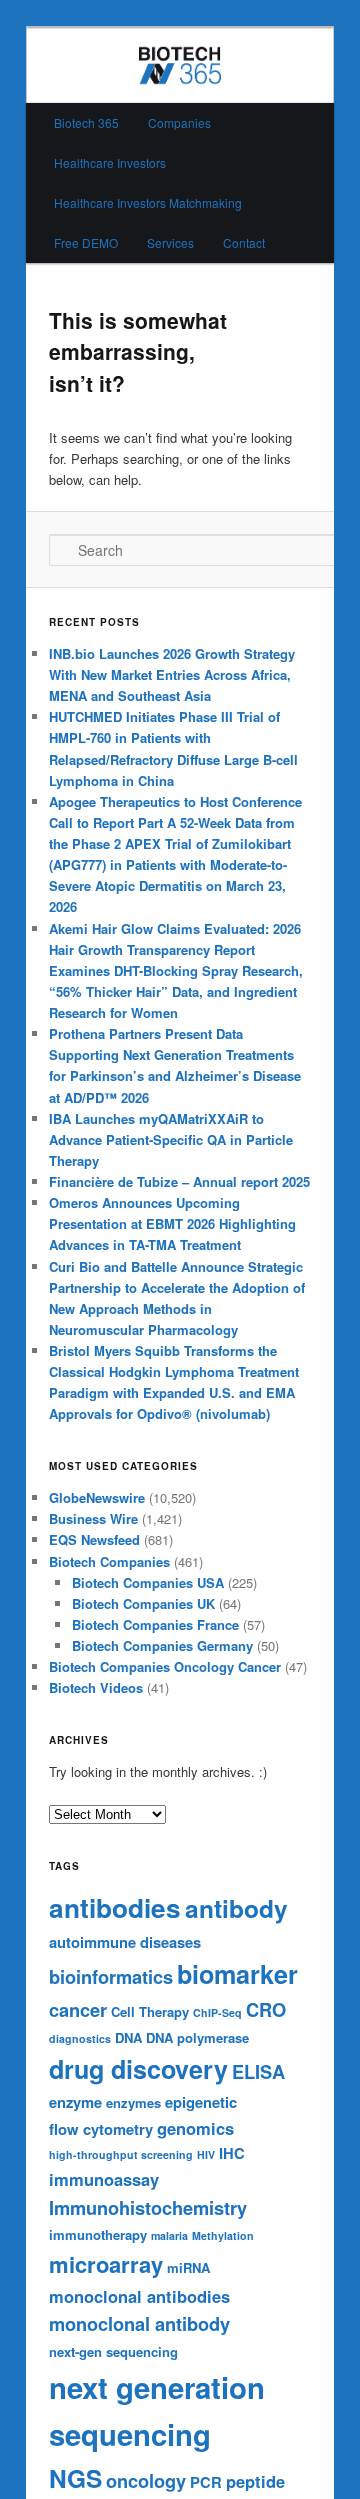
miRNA (188, 2267)
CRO (266, 2009)
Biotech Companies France (155, 1624)
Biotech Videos (96, 1687)
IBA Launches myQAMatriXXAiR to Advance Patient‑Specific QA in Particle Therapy (171, 1139)
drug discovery (138, 2069)
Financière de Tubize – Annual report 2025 (179, 1181)
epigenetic (201, 2102)
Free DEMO (86, 242)
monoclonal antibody (139, 2323)
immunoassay (104, 2179)
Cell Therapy (150, 2011)
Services (170, 242)
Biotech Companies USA (148, 1582)
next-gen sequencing (113, 2351)
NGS (75, 2478)
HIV (206, 2154)
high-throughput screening (121, 2154)
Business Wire (93, 1518)
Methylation (223, 2235)
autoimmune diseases (125, 1942)
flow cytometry (101, 2129)
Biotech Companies (109, 1561)
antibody (236, 1908)
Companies (179, 122)
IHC (232, 2153)
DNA (128, 2037)
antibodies (115, 1907)
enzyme (75, 2102)
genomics (195, 2128)
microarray (106, 2264)
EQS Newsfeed (94, 1539)
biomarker (237, 1974)
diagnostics (80, 2038)
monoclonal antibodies (139, 2296)
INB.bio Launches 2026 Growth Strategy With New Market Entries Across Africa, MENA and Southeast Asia (172, 674)
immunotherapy (98, 2234)
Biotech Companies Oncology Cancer (165, 1666)
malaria (169, 2235)
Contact (244, 242)
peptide (255, 2481)
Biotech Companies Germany (162, 1645)
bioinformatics (111, 1976)
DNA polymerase (197, 2037)
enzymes (133, 2102)
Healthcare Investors (110, 162)
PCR (206, 2482)
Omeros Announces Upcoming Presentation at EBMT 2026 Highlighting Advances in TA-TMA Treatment (172, 1223)
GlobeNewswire (97, 1497)
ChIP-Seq (217, 2012)
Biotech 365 (86, 122)
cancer (78, 2009)
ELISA (258, 2071)
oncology (146, 2480)
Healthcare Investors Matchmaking (148, 202)
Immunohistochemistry (148, 2207)
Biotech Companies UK (143, 1603)
